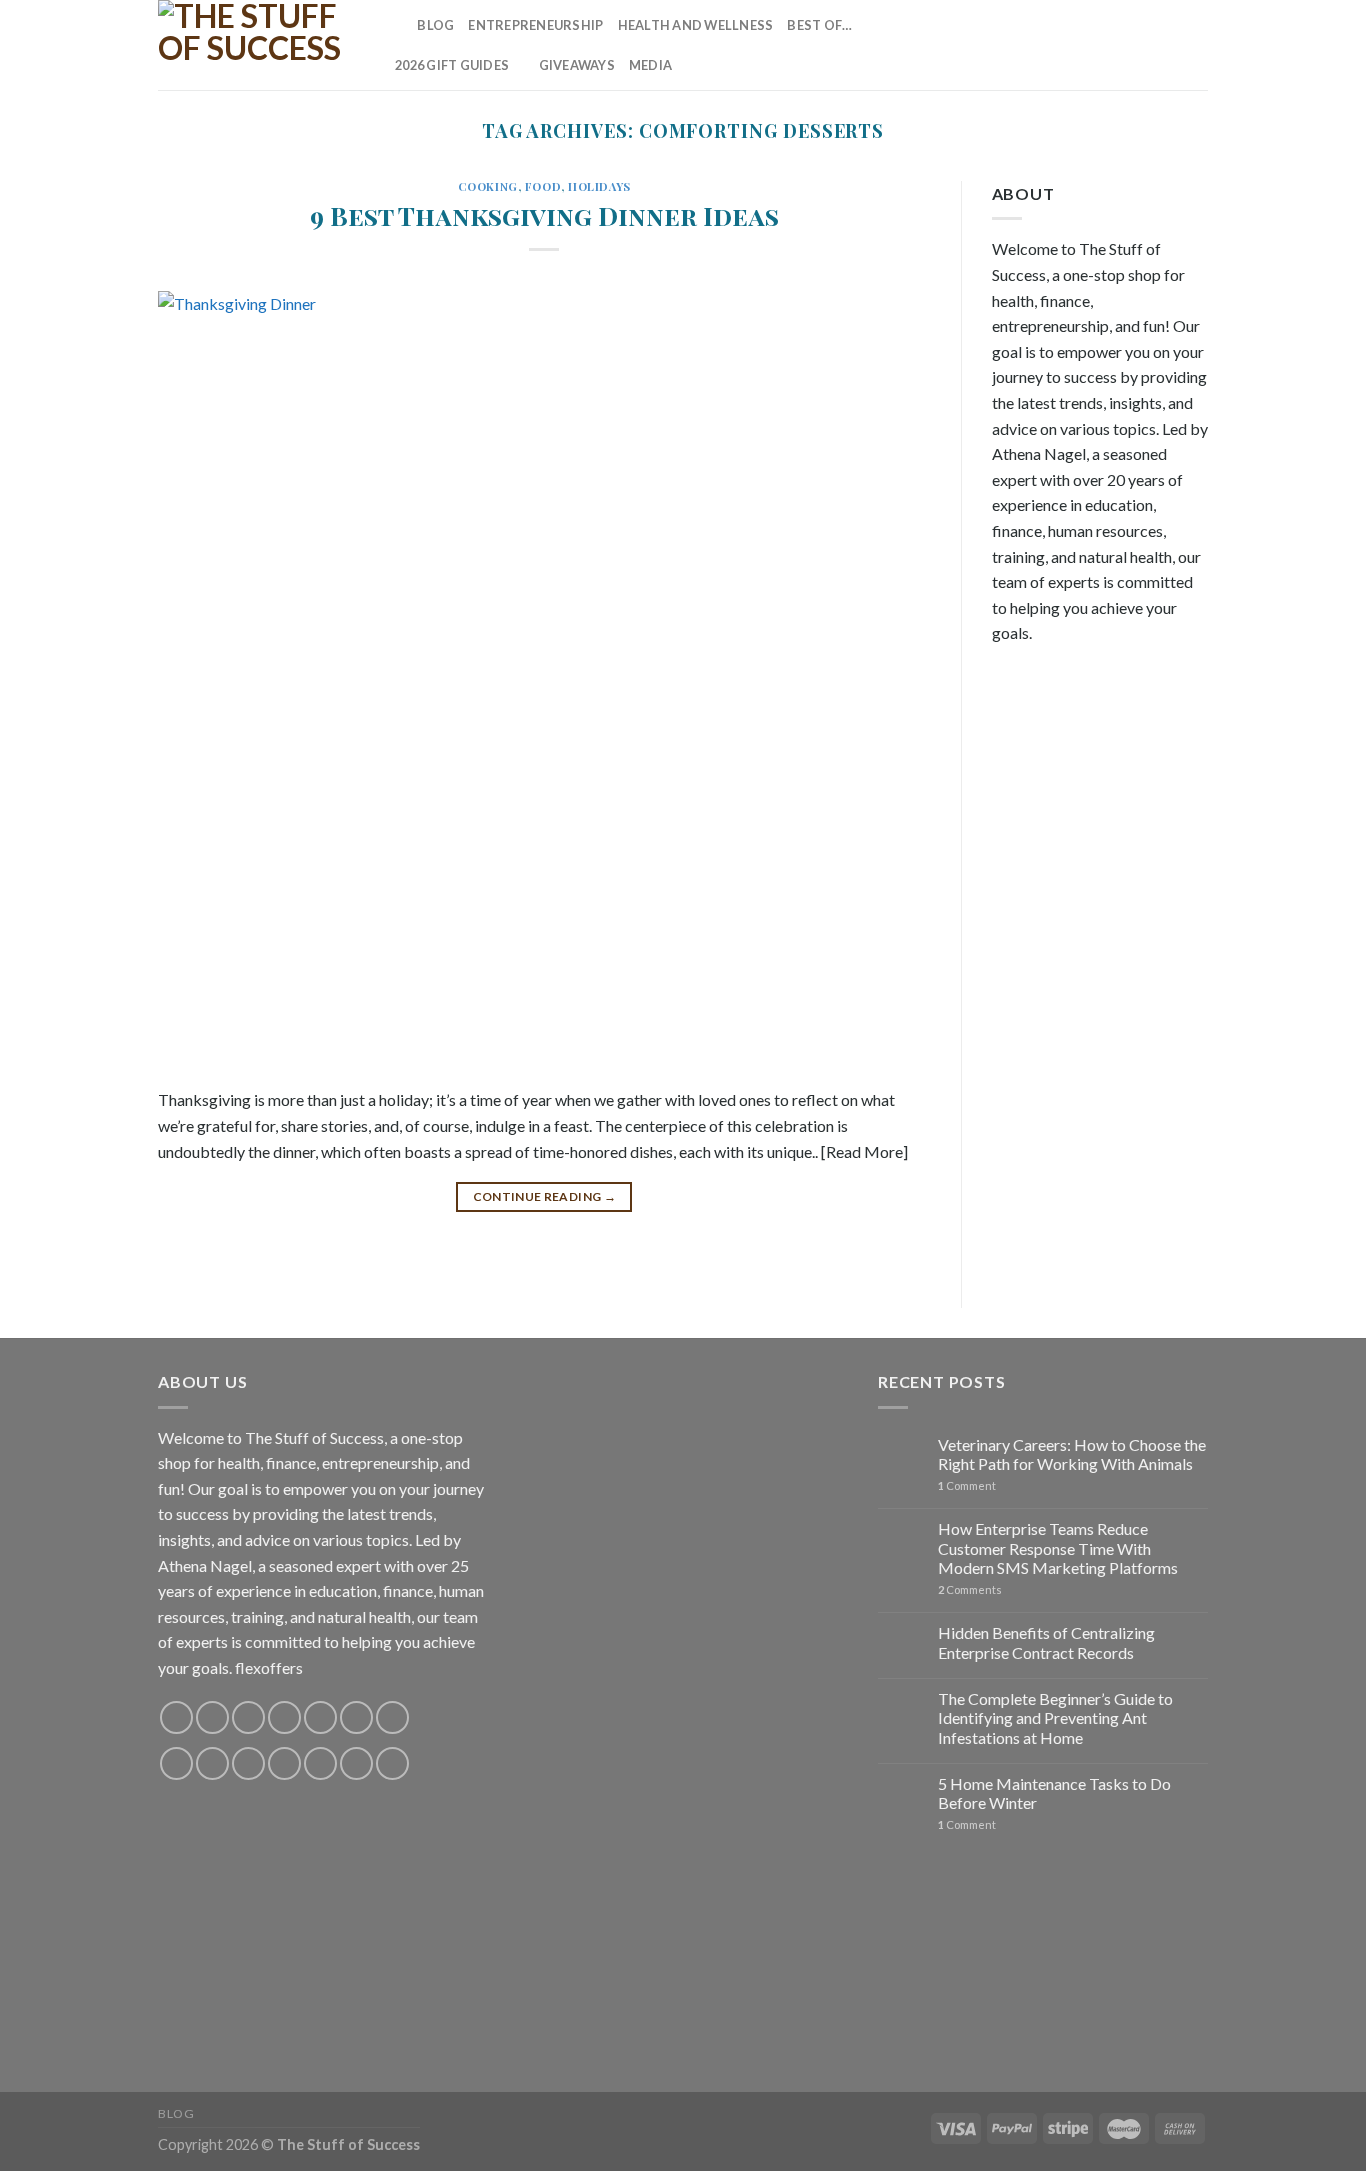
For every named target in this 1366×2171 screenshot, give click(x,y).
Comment (967, 1485)
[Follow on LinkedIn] (1169, 45)
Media (650, 65)
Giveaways (577, 65)
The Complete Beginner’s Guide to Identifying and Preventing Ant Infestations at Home (1055, 1717)
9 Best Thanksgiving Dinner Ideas (544, 215)
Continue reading (545, 1196)
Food (543, 186)
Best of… (819, 25)
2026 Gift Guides (452, 65)
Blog (435, 25)
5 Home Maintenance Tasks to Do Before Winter (1054, 1793)
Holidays (599, 186)
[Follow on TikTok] (1064, 45)
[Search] (395, 25)
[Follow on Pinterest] (1143, 45)
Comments (970, 1589)
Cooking (488, 186)
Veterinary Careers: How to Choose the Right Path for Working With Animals (1072, 1454)
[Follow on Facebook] (1012, 45)
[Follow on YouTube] (1195, 45)
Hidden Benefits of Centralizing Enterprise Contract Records (1046, 1642)
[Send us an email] (1117, 45)
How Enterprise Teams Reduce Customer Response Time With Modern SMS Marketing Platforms (1058, 1547)
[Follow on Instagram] (1038, 45)
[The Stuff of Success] (258, 45)
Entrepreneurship (535, 25)
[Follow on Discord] (392, 1717)
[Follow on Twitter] (1090, 45)
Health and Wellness (696, 25)
